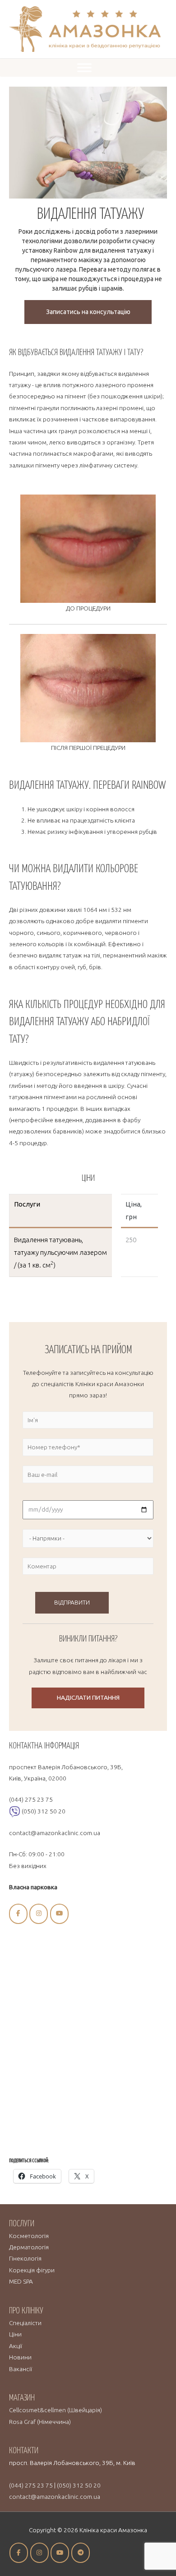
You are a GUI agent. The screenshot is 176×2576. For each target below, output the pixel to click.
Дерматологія (29, 2247)
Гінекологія (25, 2258)
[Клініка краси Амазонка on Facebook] (18, 1914)
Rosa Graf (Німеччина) (40, 2422)
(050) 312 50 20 (44, 1811)
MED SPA (21, 2281)
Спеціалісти (25, 2323)
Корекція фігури (32, 2270)
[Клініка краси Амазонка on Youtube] (59, 1914)
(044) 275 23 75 (31, 1799)
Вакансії (21, 2369)
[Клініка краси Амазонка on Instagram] (39, 1914)
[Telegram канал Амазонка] (81, 2553)
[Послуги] (84, 67)
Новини (20, 2357)
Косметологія (29, 2236)
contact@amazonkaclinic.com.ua (55, 1833)
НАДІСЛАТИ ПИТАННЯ (88, 1697)
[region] (88, 210)
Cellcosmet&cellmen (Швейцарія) (56, 2410)
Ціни (15, 2334)
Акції (16, 2346)
